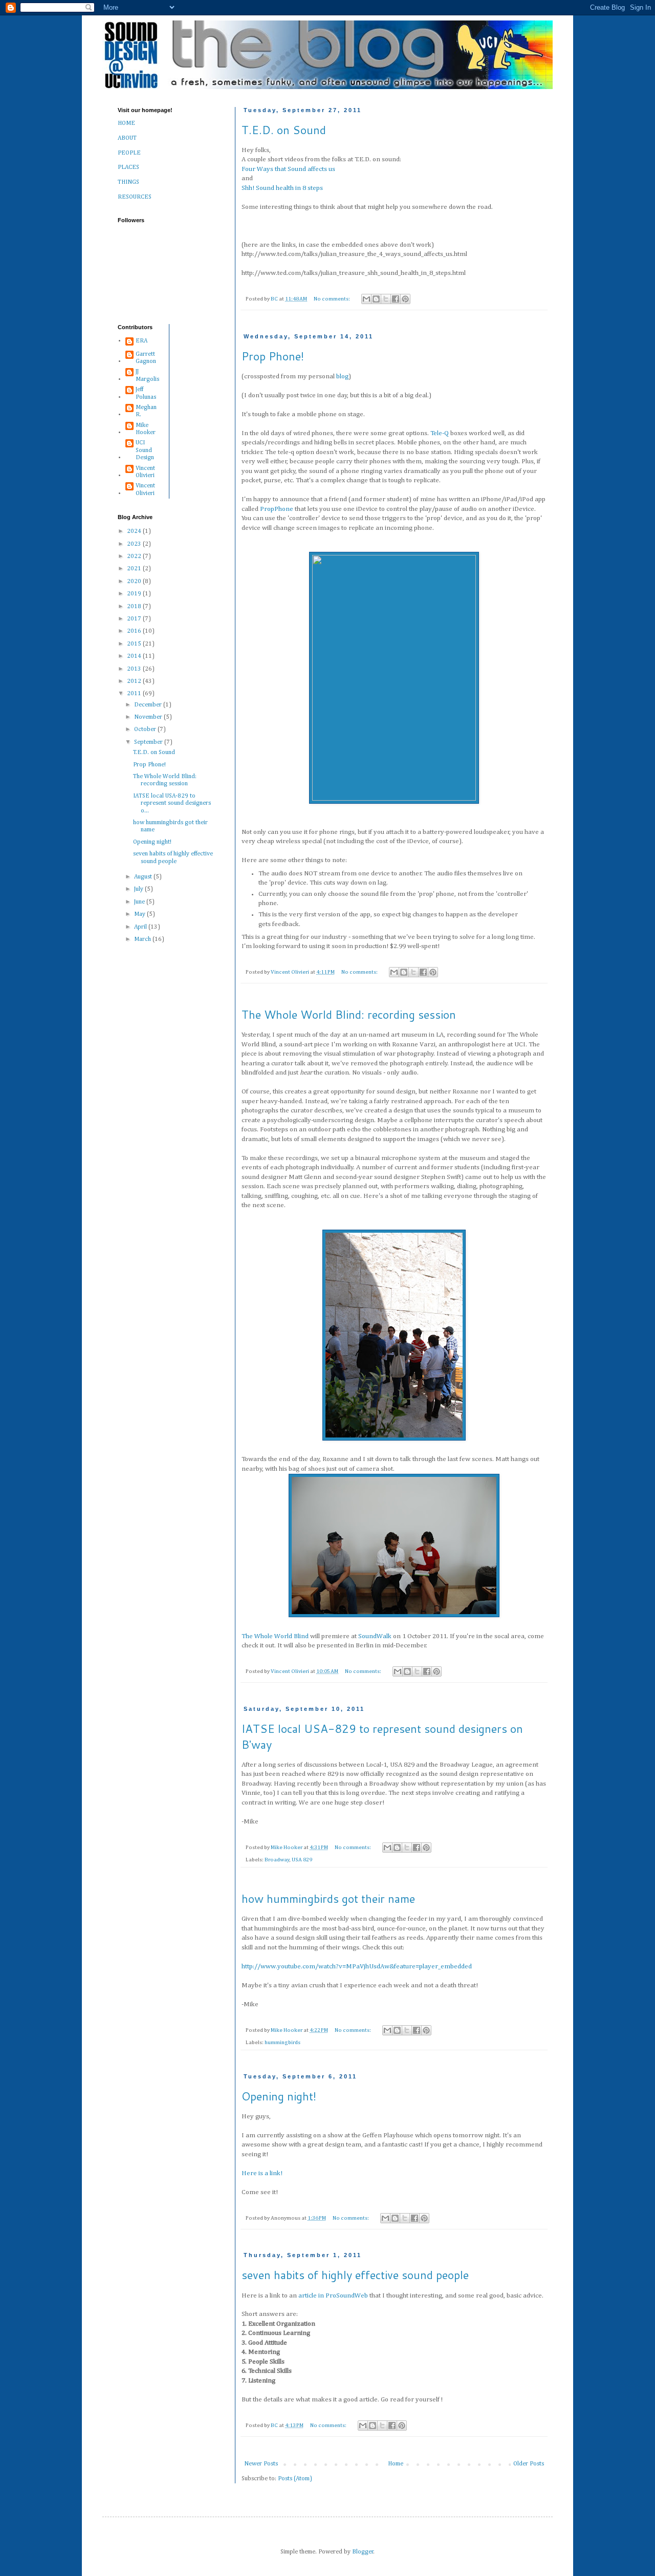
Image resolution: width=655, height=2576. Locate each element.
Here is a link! (262, 2173)
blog (342, 377)
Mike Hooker (146, 429)
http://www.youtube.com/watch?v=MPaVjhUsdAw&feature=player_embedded (357, 1967)
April (141, 927)
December (149, 705)
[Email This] (366, 299)
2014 (135, 656)
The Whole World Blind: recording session (349, 1014)
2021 (135, 569)
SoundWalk (375, 1636)
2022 (135, 556)
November (149, 717)
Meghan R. (146, 411)
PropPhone (277, 509)
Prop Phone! (273, 356)
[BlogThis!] (376, 299)
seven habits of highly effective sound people (355, 2275)
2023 (135, 544)
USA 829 (302, 1860)
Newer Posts (261, 2464)
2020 (135, 582)
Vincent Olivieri (145, 472)
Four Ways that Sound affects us (288, 169)
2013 (135, 669)
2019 (135, 594)
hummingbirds (282, 2043)
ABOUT (127, 138)
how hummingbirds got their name (328, 1898)
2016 (135, 631)
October (146, 729)
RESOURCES (135, 197)
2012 (135, 681)
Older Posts (529, 2464)
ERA (141, 341)
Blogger (363, 2552)
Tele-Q (440, 433)
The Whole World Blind (275, 1636)
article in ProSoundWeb (333, 2296)
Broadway (277, 1860)
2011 (135, 694)
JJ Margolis (147, 375)
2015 (135, 644)
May (140, 914)
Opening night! (279, 2096)
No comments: (332, 299)
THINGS (128, 182)
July (139, 889)
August (144, 877)
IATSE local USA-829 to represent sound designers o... (172, 803)
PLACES (128, 167)
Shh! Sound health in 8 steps (282, 188)
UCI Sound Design (145, 450)
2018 (135, 607)
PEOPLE (129, 153)
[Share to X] (386, 299)
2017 (135, 619)
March (143, 939)
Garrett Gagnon (146, 358)
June (140, 902)
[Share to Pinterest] (405, 299)
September (149, 742)
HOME (126, 123)
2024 (135, 531)
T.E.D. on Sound (284, 130)
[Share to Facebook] (396, 299)
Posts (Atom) (295, 2479)
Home (396, 2464)
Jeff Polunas (146, 393)
